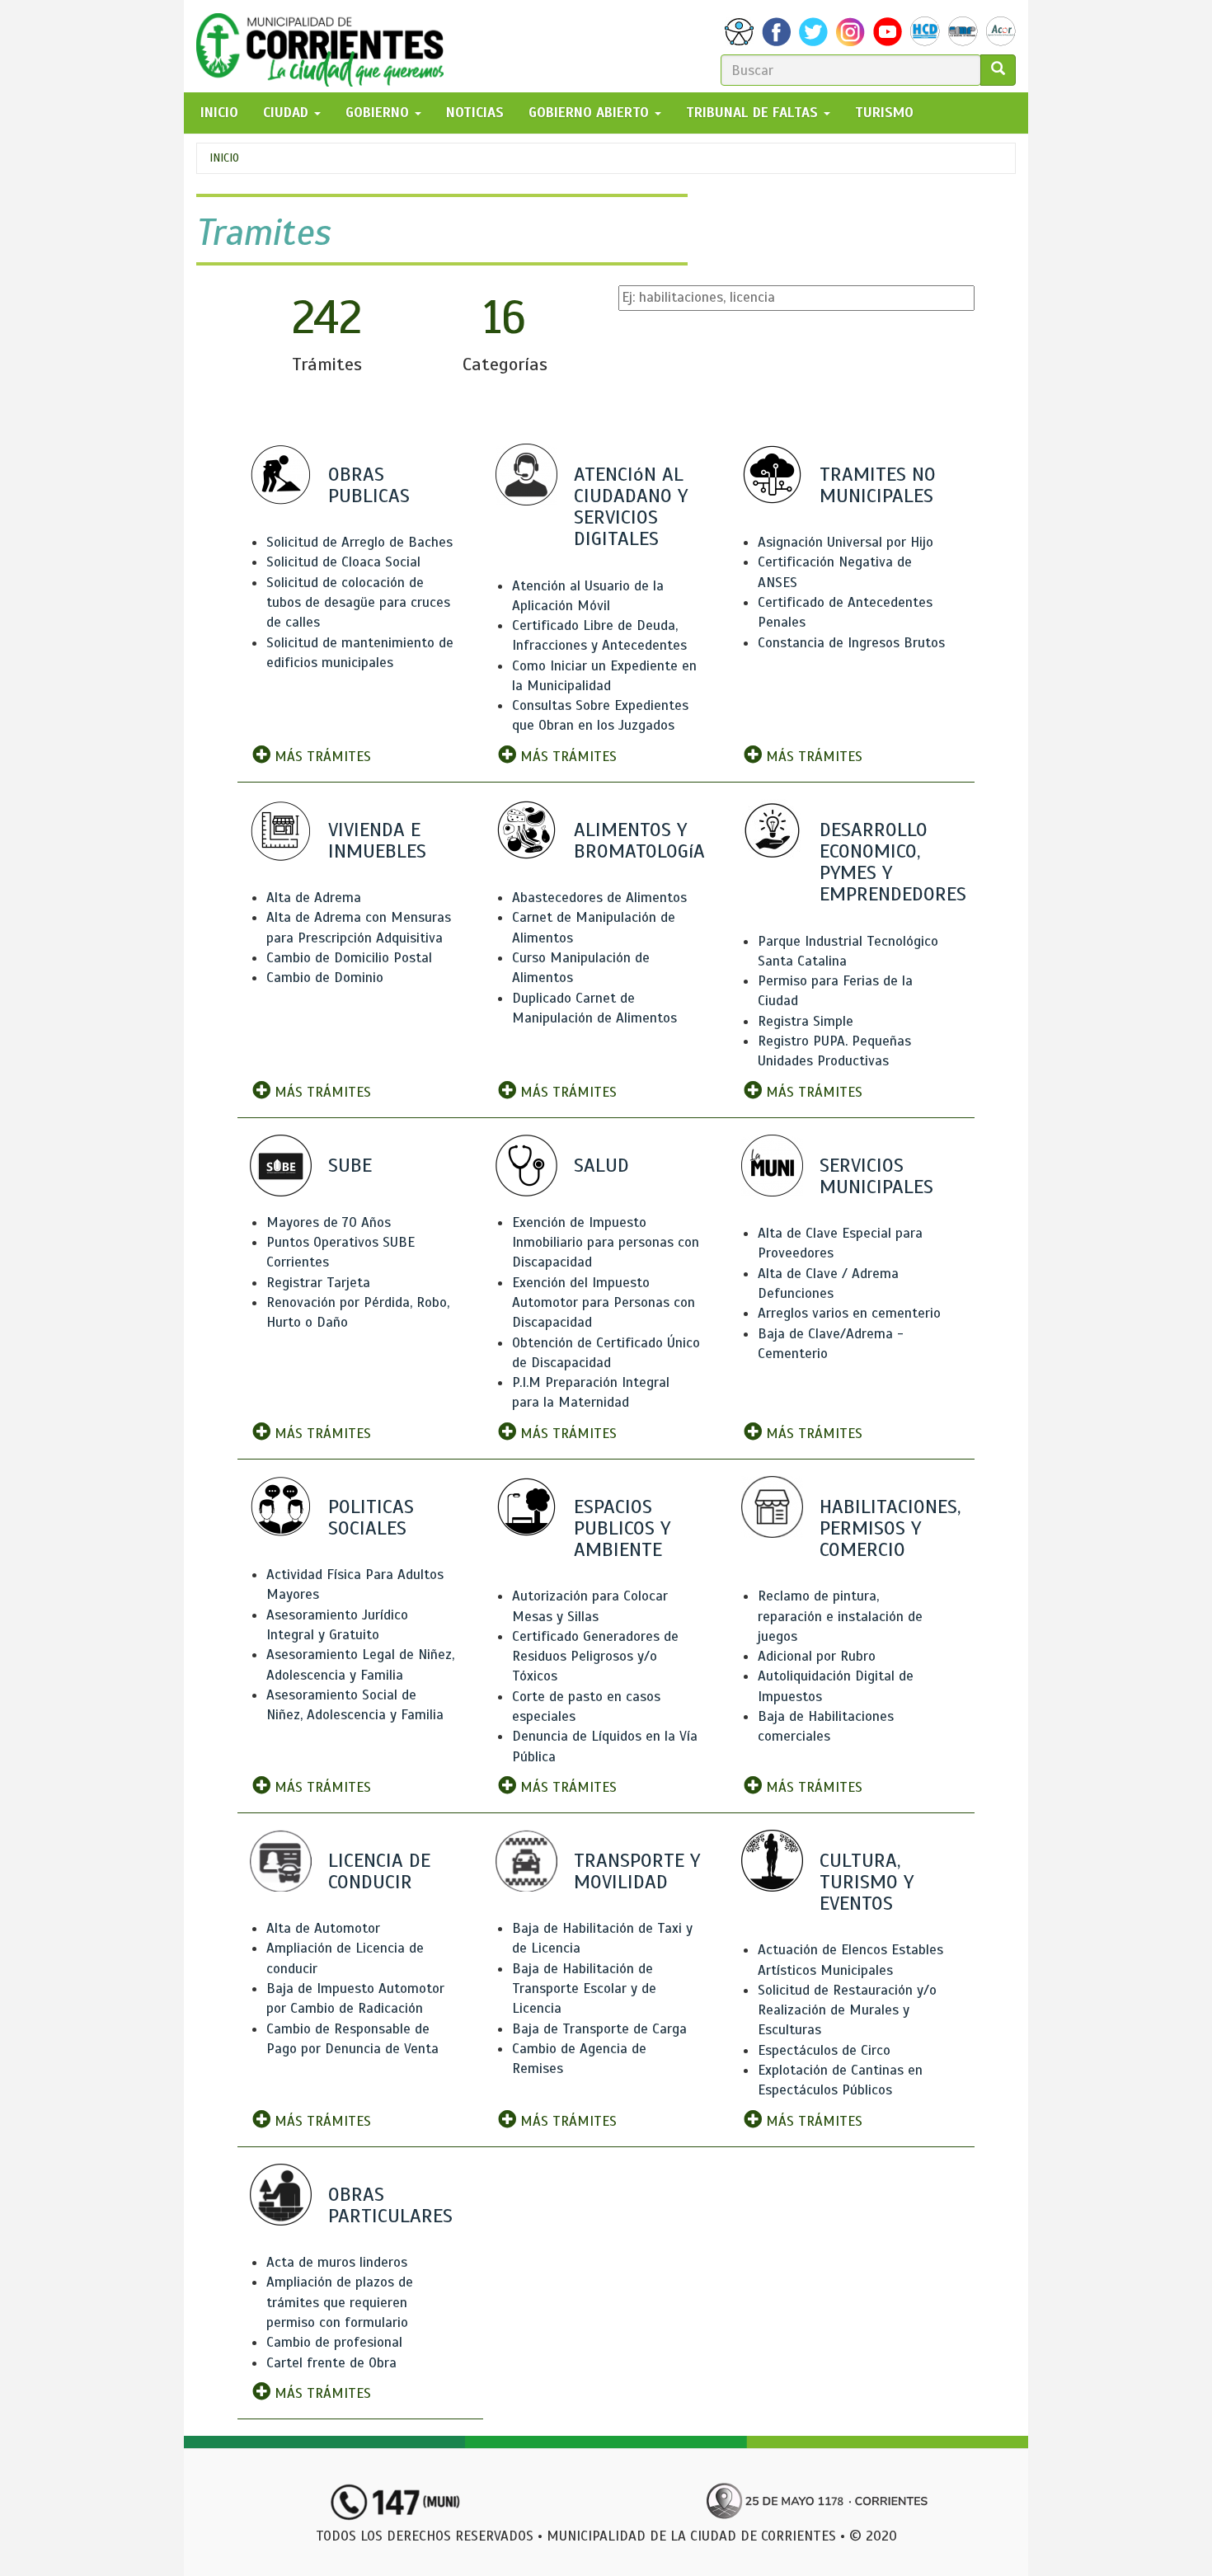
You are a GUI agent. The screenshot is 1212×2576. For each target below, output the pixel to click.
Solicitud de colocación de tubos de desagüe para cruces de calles (358, 603)
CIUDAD (288, 113)
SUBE (350, 1165)
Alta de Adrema (314, 898)
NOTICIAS (475, 113)
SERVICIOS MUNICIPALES (876, 1176)
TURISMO (884, 113)
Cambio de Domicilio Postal (349, 958)
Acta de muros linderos (337, 2262)
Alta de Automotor (323, 1928)
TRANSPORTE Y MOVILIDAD (637, 1871)
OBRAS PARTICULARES (390, 2205)
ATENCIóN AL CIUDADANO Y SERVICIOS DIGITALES (631, 507)
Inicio (224, 158)
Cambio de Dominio (325, 978)
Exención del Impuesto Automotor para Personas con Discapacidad (604, 1303)
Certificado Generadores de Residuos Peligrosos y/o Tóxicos (595, 1657)
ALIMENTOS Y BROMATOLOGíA (639, 840)
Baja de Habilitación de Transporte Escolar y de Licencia (584, 1989)
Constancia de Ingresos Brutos (851, 643)
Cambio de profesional (334, 2342)
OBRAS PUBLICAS (369, 485)
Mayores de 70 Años (329, 1222)
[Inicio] (326, 46)
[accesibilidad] (739, 32)
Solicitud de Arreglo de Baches (359, 542)
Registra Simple (806, 1021)
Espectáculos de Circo (824, 2050)
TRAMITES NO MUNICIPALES (878, 485)
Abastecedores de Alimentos (599, 898)
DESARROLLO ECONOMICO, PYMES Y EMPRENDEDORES (893, 862)
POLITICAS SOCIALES (371, 1517)
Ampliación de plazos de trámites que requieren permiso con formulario (340, 2302)
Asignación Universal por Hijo (846, 542)
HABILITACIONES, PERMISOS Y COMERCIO (890, 1528)
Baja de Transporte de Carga (599, 2029)
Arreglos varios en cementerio (849, 1313)
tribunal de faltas (754, 113)
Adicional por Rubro (817, 1656)
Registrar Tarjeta (318, 1283)
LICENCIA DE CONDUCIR (379, 1871)
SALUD (601, 1165)
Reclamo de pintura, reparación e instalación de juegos (840, 1616)
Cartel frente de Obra (331, 2363)
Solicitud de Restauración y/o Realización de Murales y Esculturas (847, 2010)
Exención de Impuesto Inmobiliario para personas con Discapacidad (606, 1243)
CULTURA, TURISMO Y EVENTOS (867, 1882)
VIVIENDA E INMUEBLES (377, 840)
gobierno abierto (591, 113)
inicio (219, 113)
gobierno (379, 113)
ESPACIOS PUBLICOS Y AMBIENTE (622, 1528)
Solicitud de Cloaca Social (343, 562)
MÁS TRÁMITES (321, 757)
